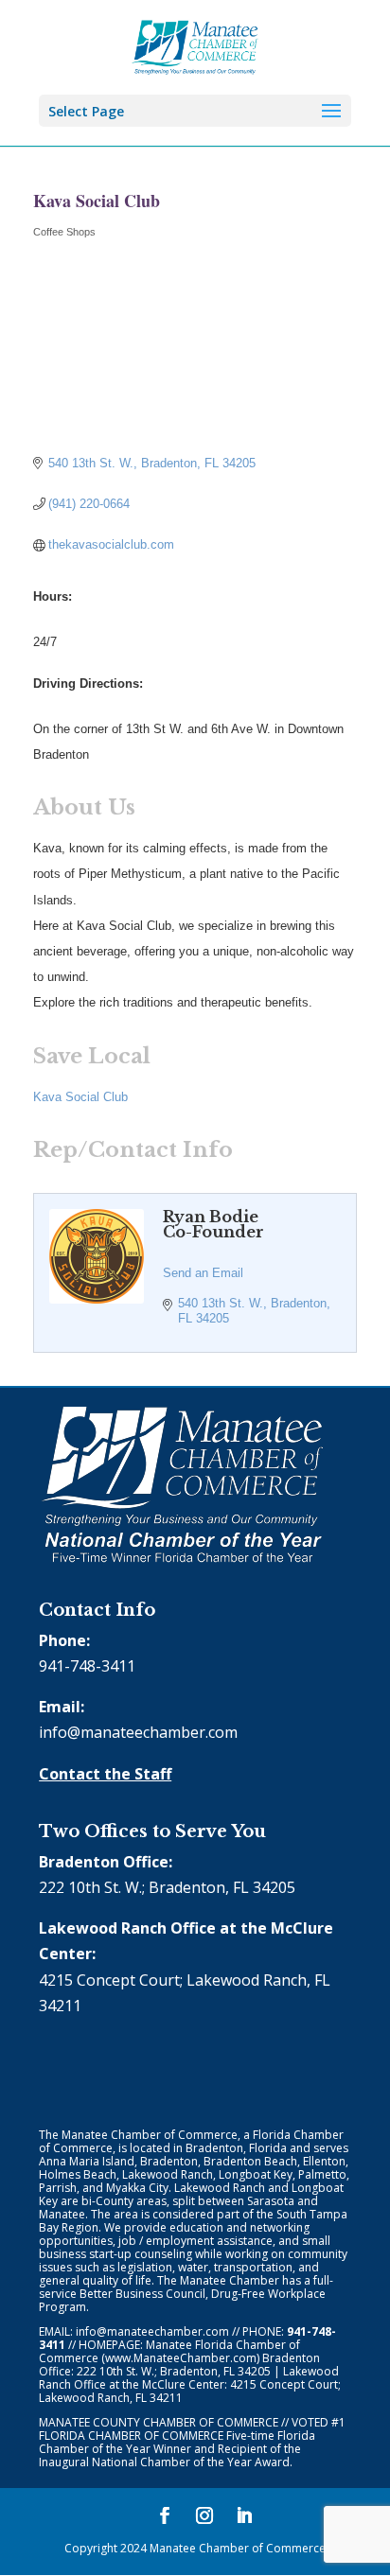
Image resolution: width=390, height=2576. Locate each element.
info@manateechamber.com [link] (138, 1732)
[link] (195, 45)
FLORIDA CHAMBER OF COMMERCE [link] (131, 2436)
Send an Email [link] (203, 1273)
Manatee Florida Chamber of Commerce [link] (169, 2351)
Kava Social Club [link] (80, 1097)
